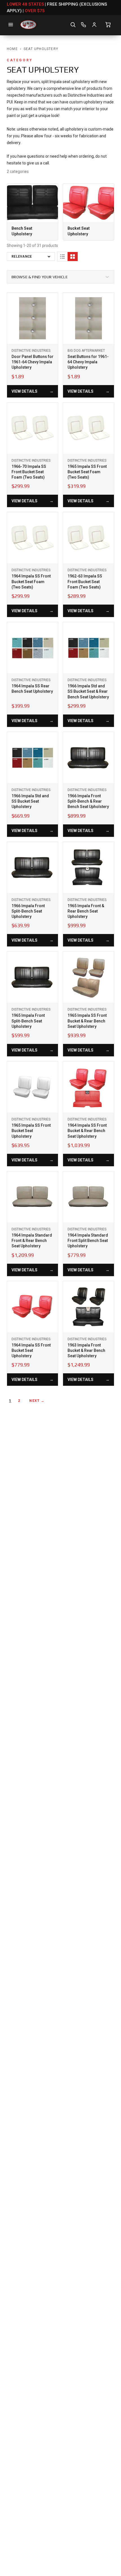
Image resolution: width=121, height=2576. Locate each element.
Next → (37, 1401)
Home (12, 49)
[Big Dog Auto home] (28, 25)
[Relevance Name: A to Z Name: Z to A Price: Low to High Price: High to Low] (31, 257)
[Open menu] (11, 25)
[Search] (73, 25)
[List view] (62, 257)
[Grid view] (73, 257)
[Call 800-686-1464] (84, 25)
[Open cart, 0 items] (108, 25)
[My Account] (94, 25)
